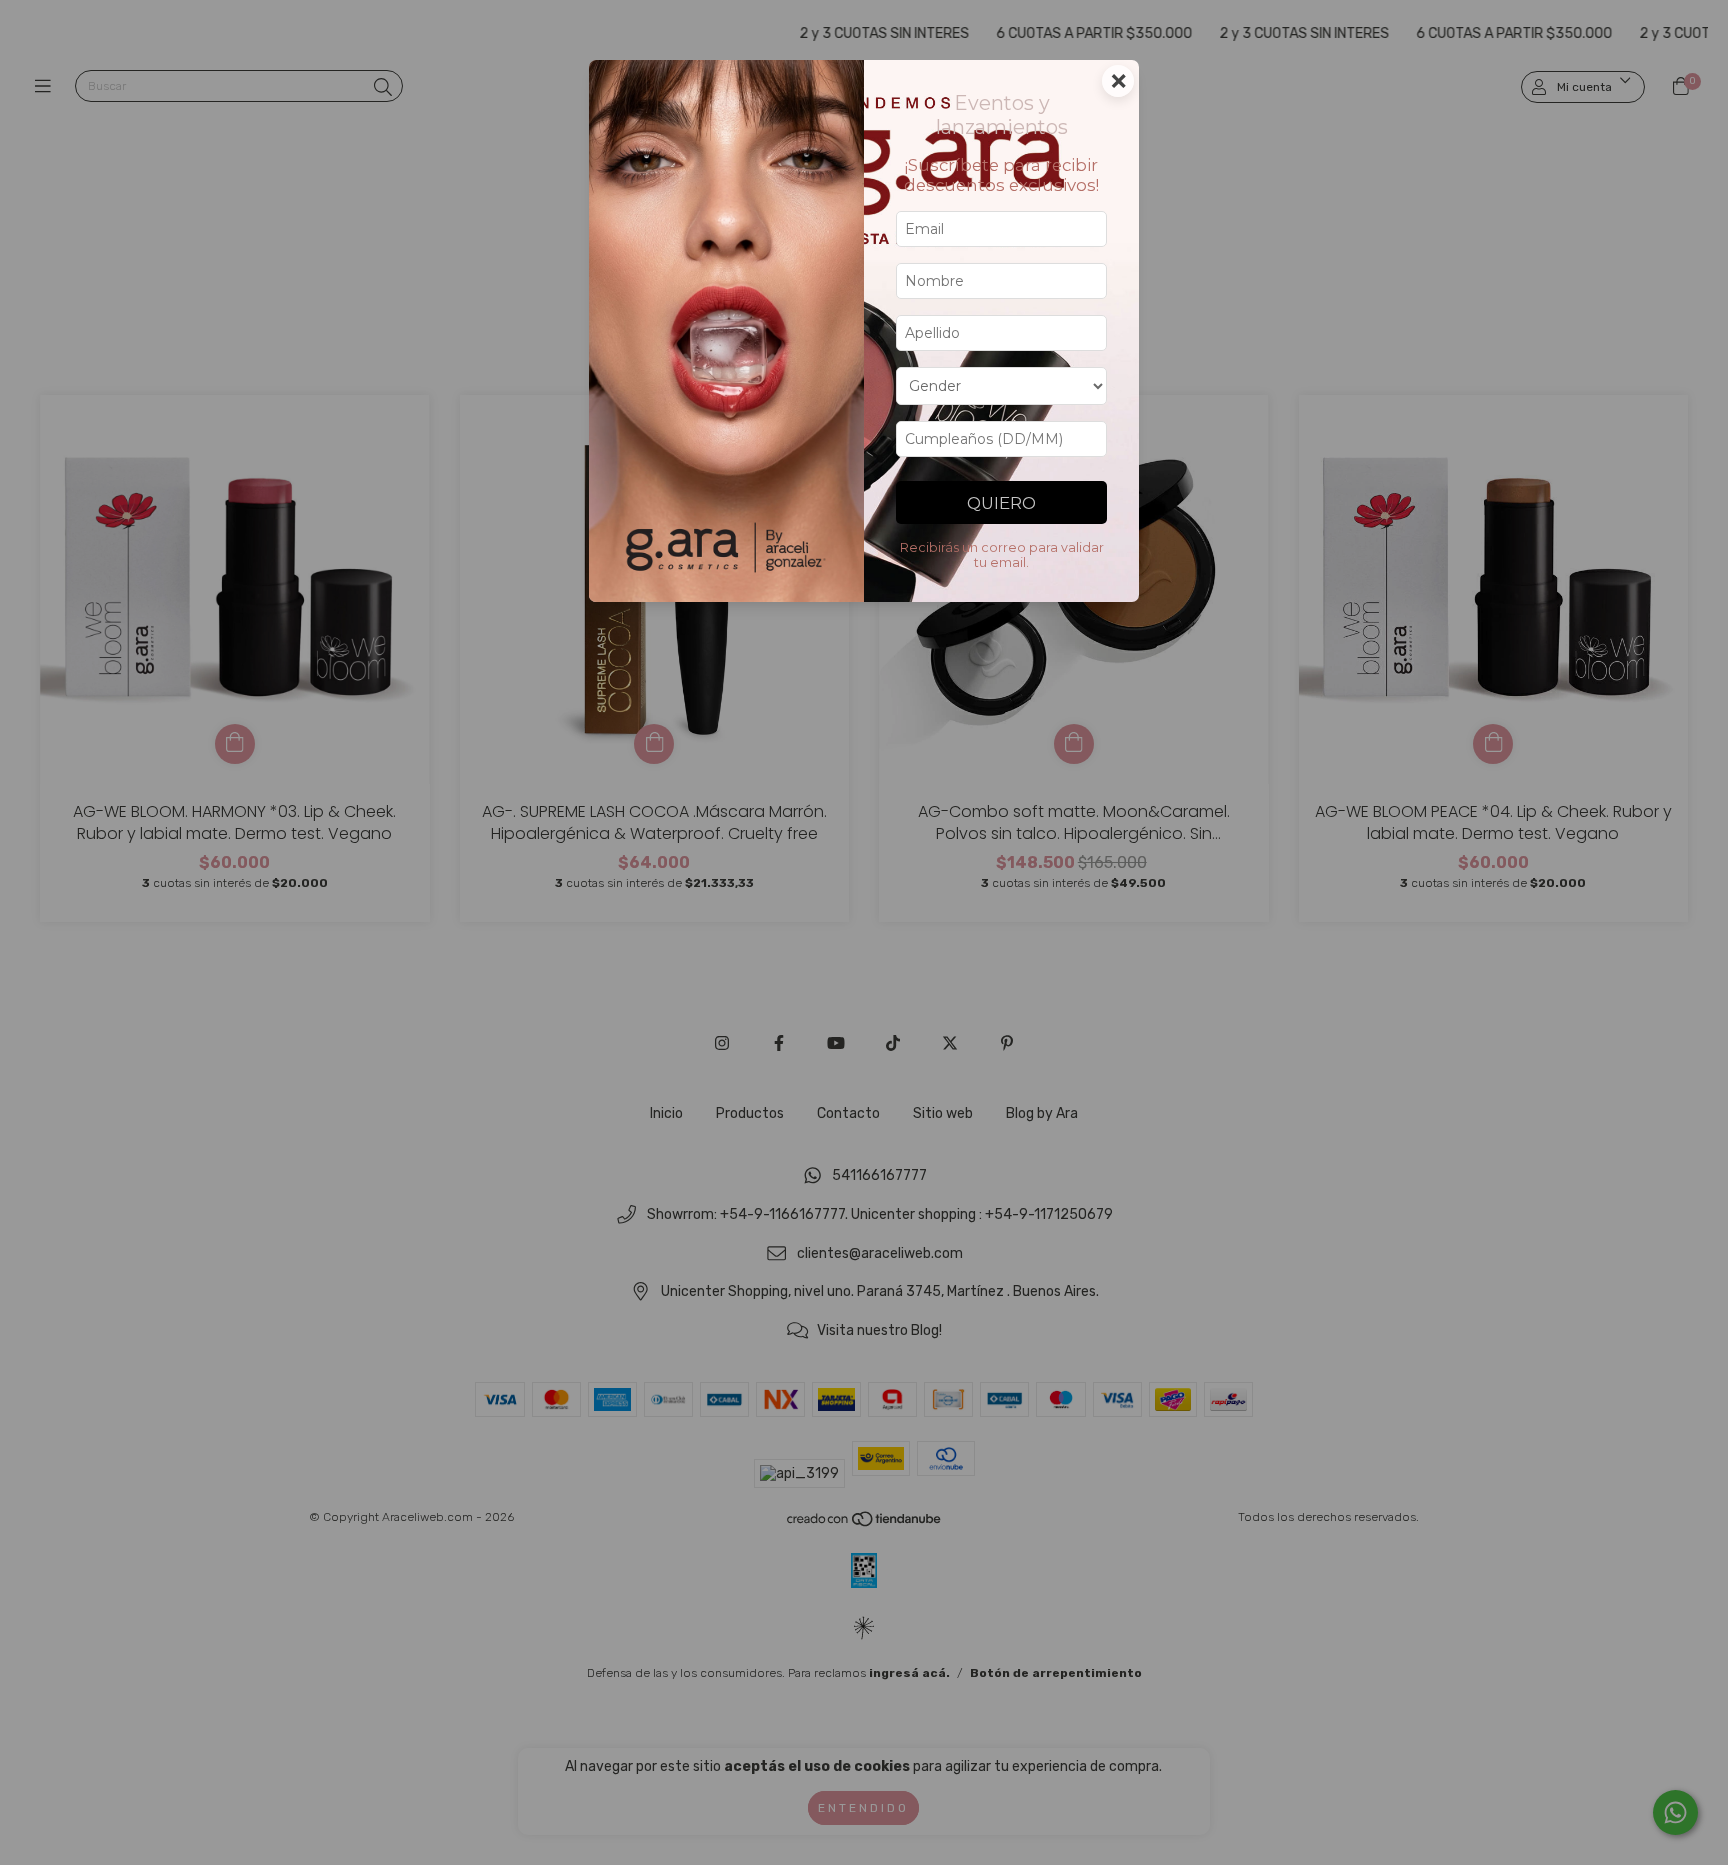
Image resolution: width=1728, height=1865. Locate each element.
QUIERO (1001, 503)
